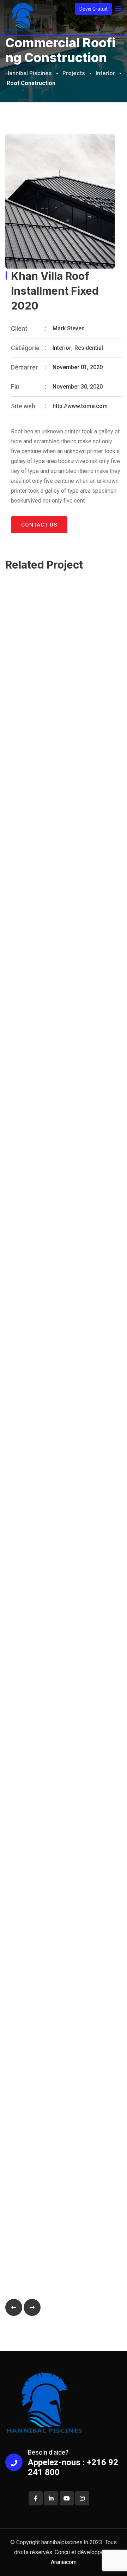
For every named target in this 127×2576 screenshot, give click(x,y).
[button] (14, 2307)
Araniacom (64, 2562)
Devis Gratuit (93, 9)
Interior (62, 348)
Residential (89, 348)
